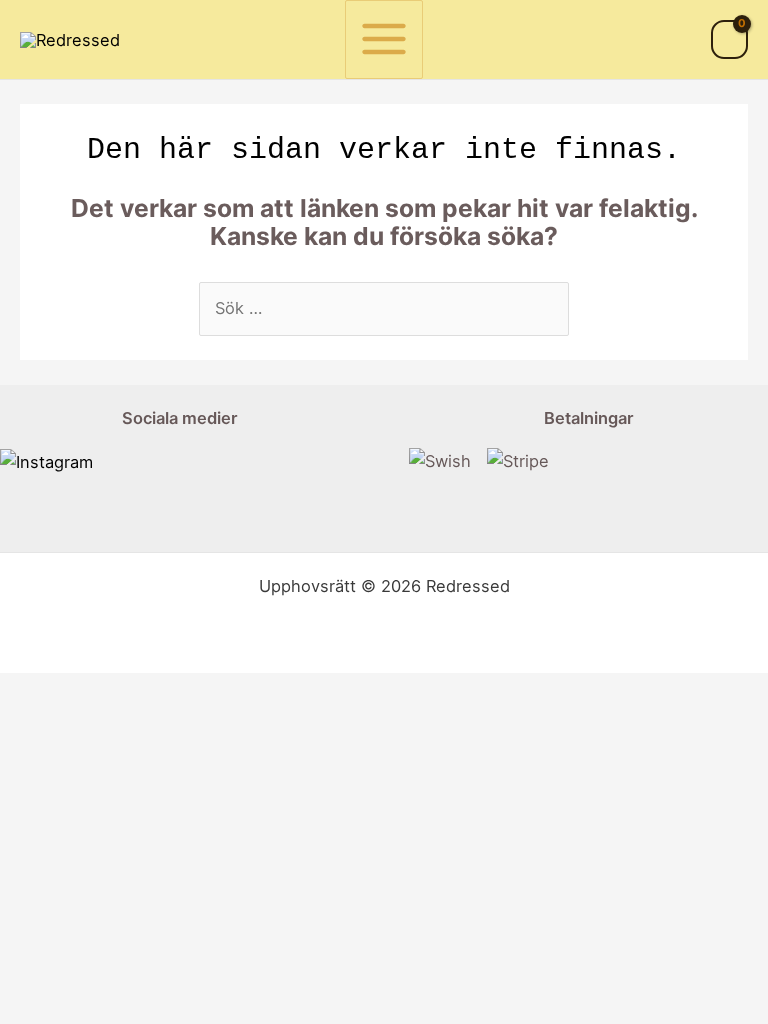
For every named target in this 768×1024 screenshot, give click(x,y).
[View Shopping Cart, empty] (729, 39)
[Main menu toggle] (384, 39)
